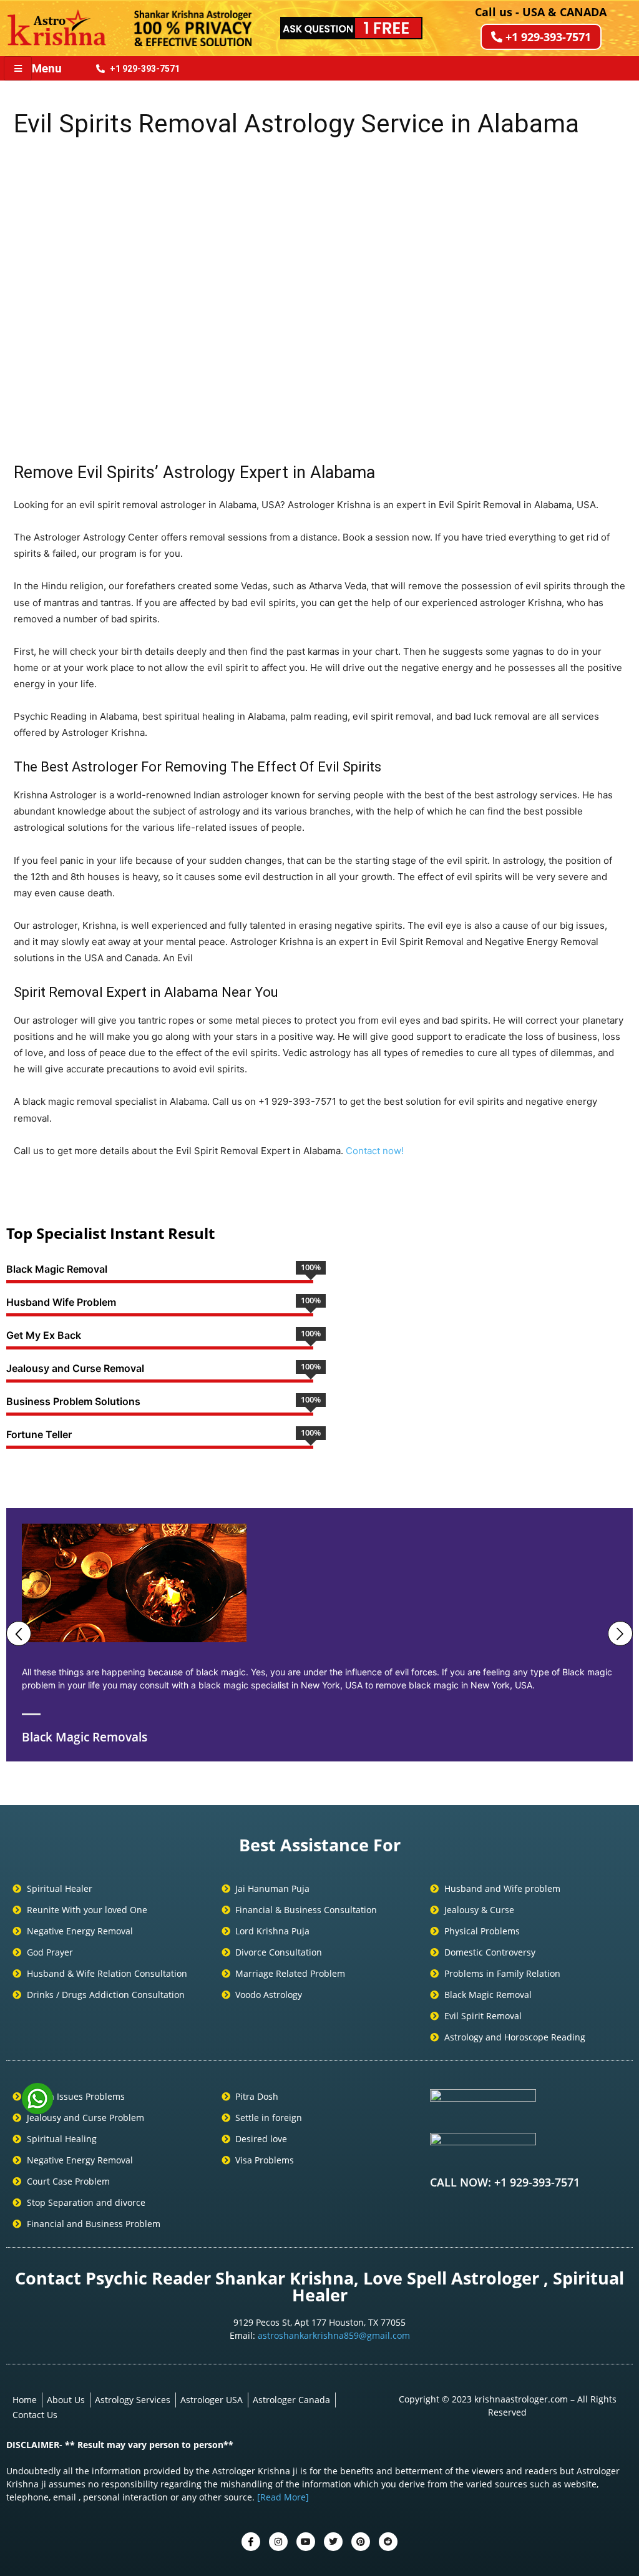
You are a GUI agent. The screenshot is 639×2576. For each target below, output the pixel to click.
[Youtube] (306, 2542)
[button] (33, 297)
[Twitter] (278, 2542)
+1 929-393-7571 (548, 37)
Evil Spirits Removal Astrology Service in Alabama (296, 124)
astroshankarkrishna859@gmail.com (334, 2335)
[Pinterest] (361, 2542)
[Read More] (283, 2497)
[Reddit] (388, 2542)
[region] (319, 297)
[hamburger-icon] (18, 68)
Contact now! (375, 1151)
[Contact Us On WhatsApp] (37, 2110)
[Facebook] (251, 2542)
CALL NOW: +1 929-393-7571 (505, 2182)
